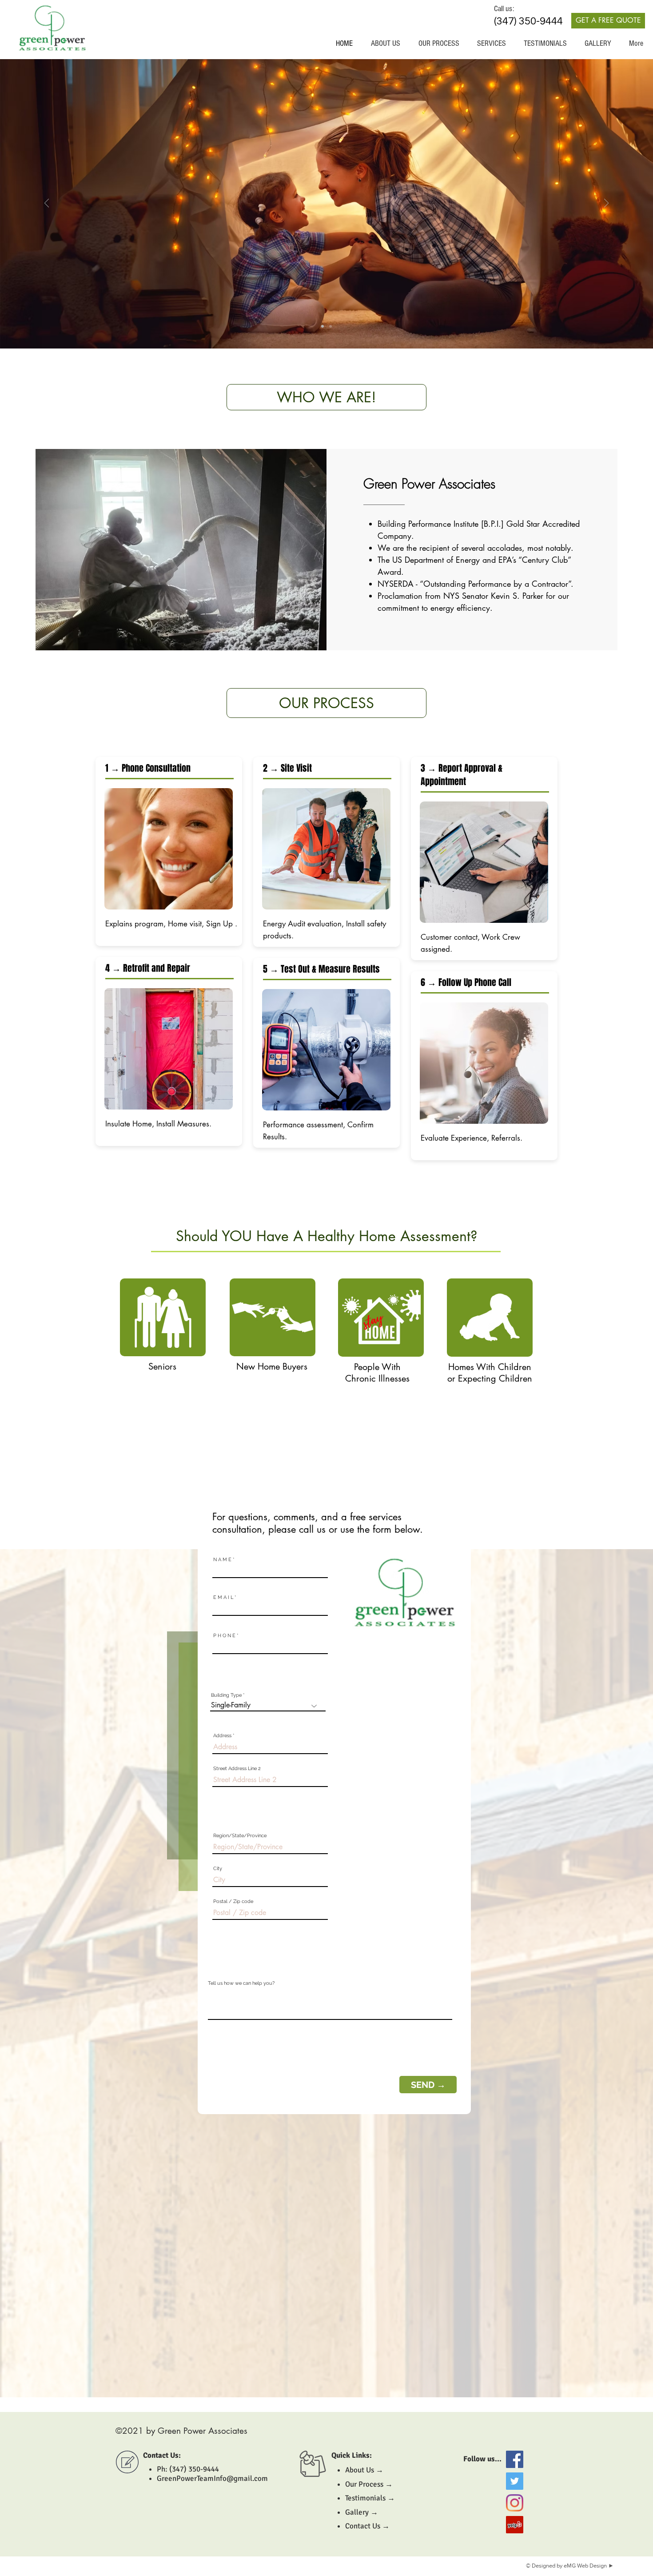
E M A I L (223, 1597)
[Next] (606, 204)
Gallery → (362, 2512)
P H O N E (224, 1636)
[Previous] (47, 204)
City (218, 1869)
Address (222, 1736)
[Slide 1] (323, 326)
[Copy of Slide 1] (330, 326)
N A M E (222, 1560)
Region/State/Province (240, 1836)
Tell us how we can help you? (241, 1983)
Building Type (226, 1695)
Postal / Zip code (233, 1901)
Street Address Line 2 (237, 1769)
